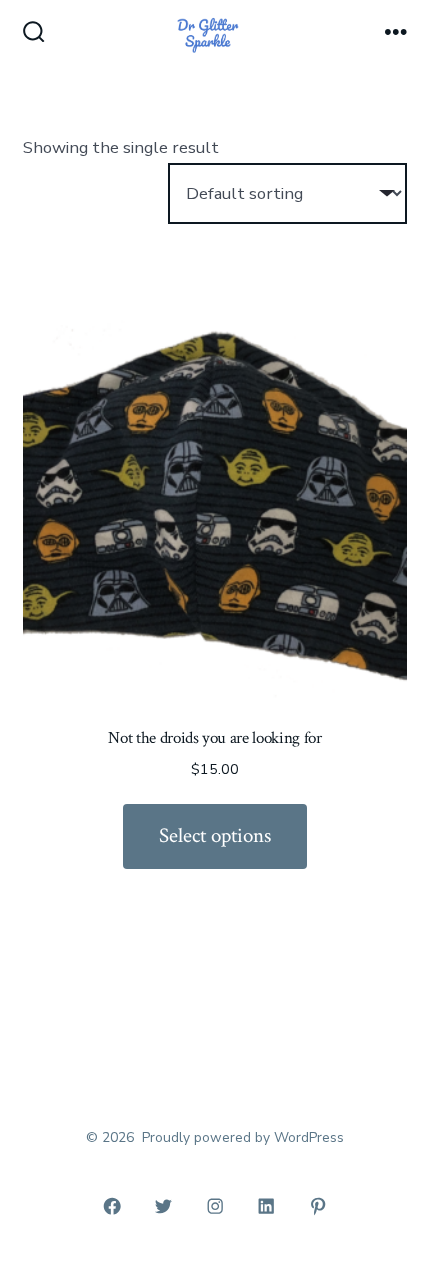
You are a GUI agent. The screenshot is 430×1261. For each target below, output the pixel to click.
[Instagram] (215, 1206)
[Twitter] (164, 1206)
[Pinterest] (318, 1206)
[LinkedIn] (267, 1206)
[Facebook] (112, 1206)
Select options (215, 835)
